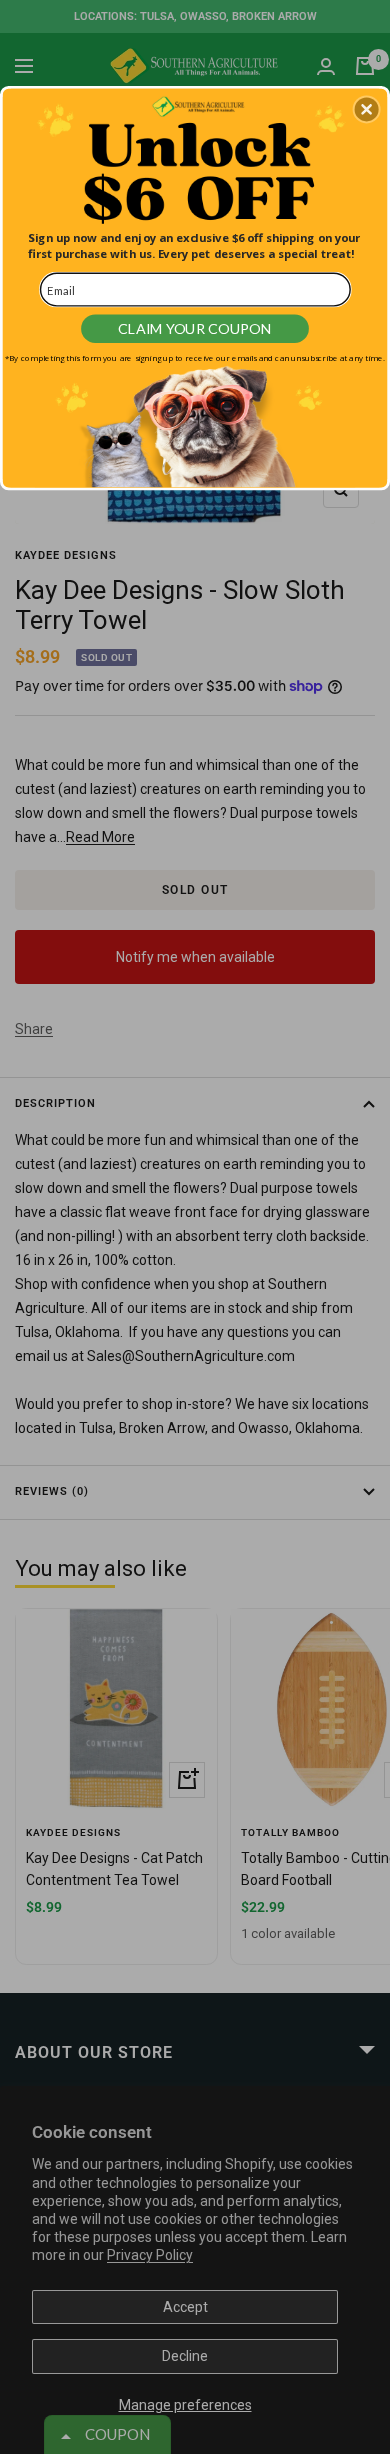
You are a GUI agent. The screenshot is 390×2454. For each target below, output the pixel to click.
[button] (367, 109)
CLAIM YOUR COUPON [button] (195, 328)
